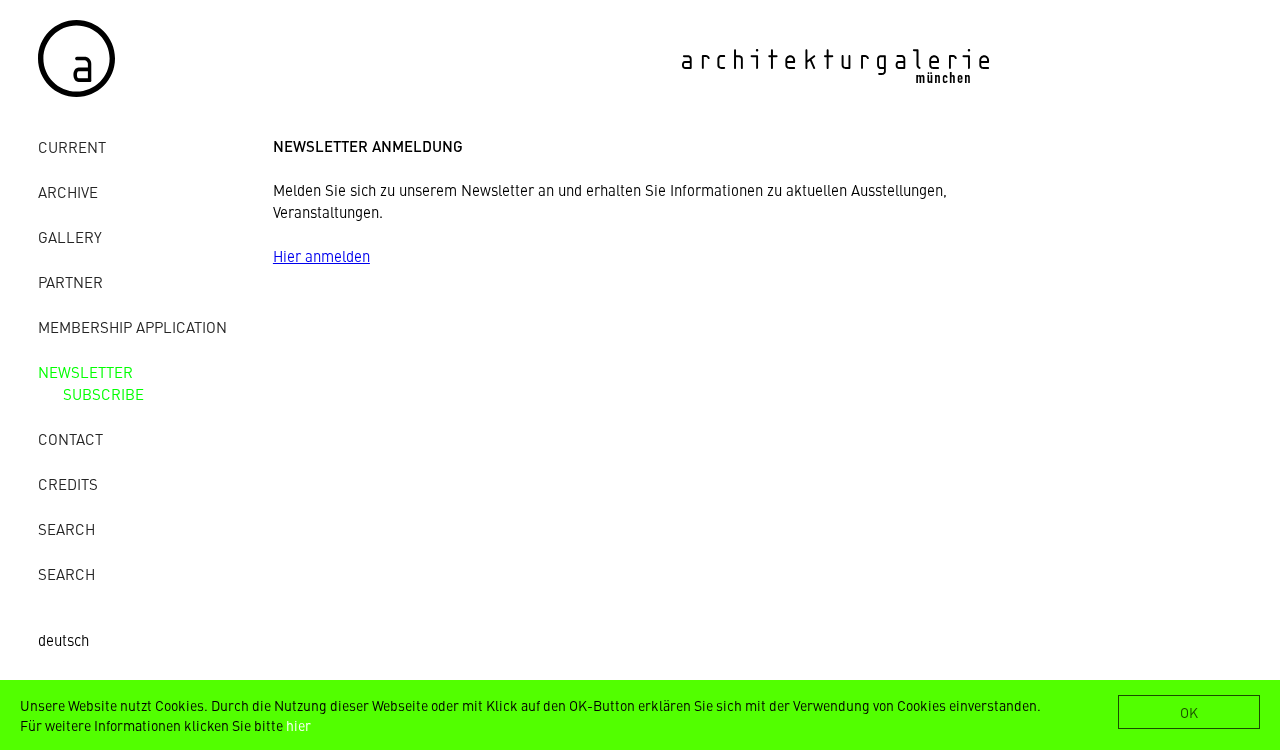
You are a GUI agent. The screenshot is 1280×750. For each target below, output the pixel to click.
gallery (70, 236)
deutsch (63, 639)
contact (70, 438)
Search (66, 528)
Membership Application (132, 326)
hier (298, 725)
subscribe (103, 393)
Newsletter (85, 371)
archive (68, 191)
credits (68, 483)
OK (1189, 712)
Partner (70, 281)
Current (72, 146)
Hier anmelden (321, 255)
